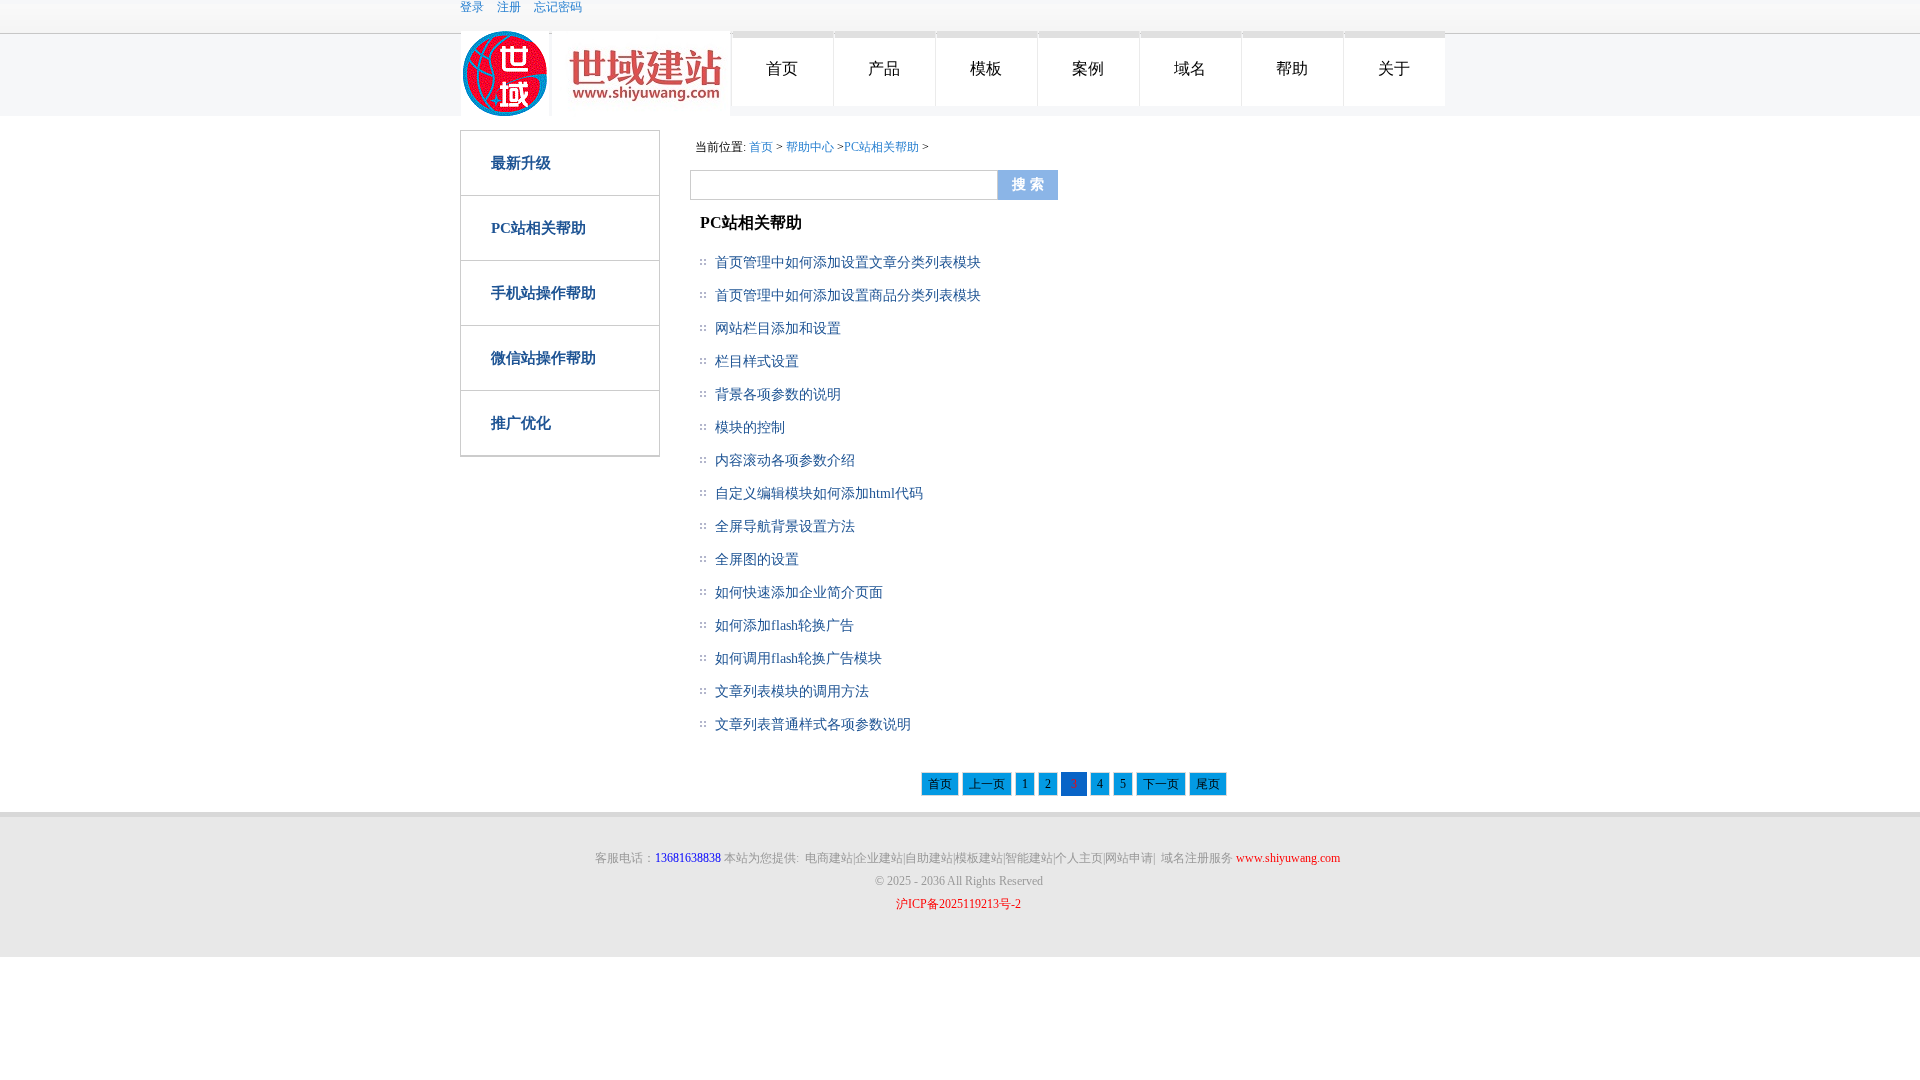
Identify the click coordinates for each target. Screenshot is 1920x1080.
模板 (986, 68)
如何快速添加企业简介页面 (799, 592)
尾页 (1208, 784)
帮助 (1292, 68)
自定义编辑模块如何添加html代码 (819, 493)
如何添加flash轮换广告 (784, 625)
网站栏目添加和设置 (778, 328)
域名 (1190, 68)
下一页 (1161, 784)
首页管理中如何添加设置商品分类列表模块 (848, 295)
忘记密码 (558, 7)
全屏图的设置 (757, 559)
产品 (884, 68)
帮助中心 (810, 147)
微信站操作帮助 (543, 358)
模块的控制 (750, 427)
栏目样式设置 (757, 361)
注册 (509, 7)
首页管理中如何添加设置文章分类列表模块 (848, 262)
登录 (472, 7)
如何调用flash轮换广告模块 (798, 658)
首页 (782, 68)
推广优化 (521, 423)
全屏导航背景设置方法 (785, 526)
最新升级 (521, 163)
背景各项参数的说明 (778, 394)
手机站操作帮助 (543, 293)
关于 (1394, 68)
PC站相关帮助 (538, 228)
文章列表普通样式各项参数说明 (813, 724)
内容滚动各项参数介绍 (785, 460)
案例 (1088, 68)
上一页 (987, 784)
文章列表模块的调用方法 (792, 691)
